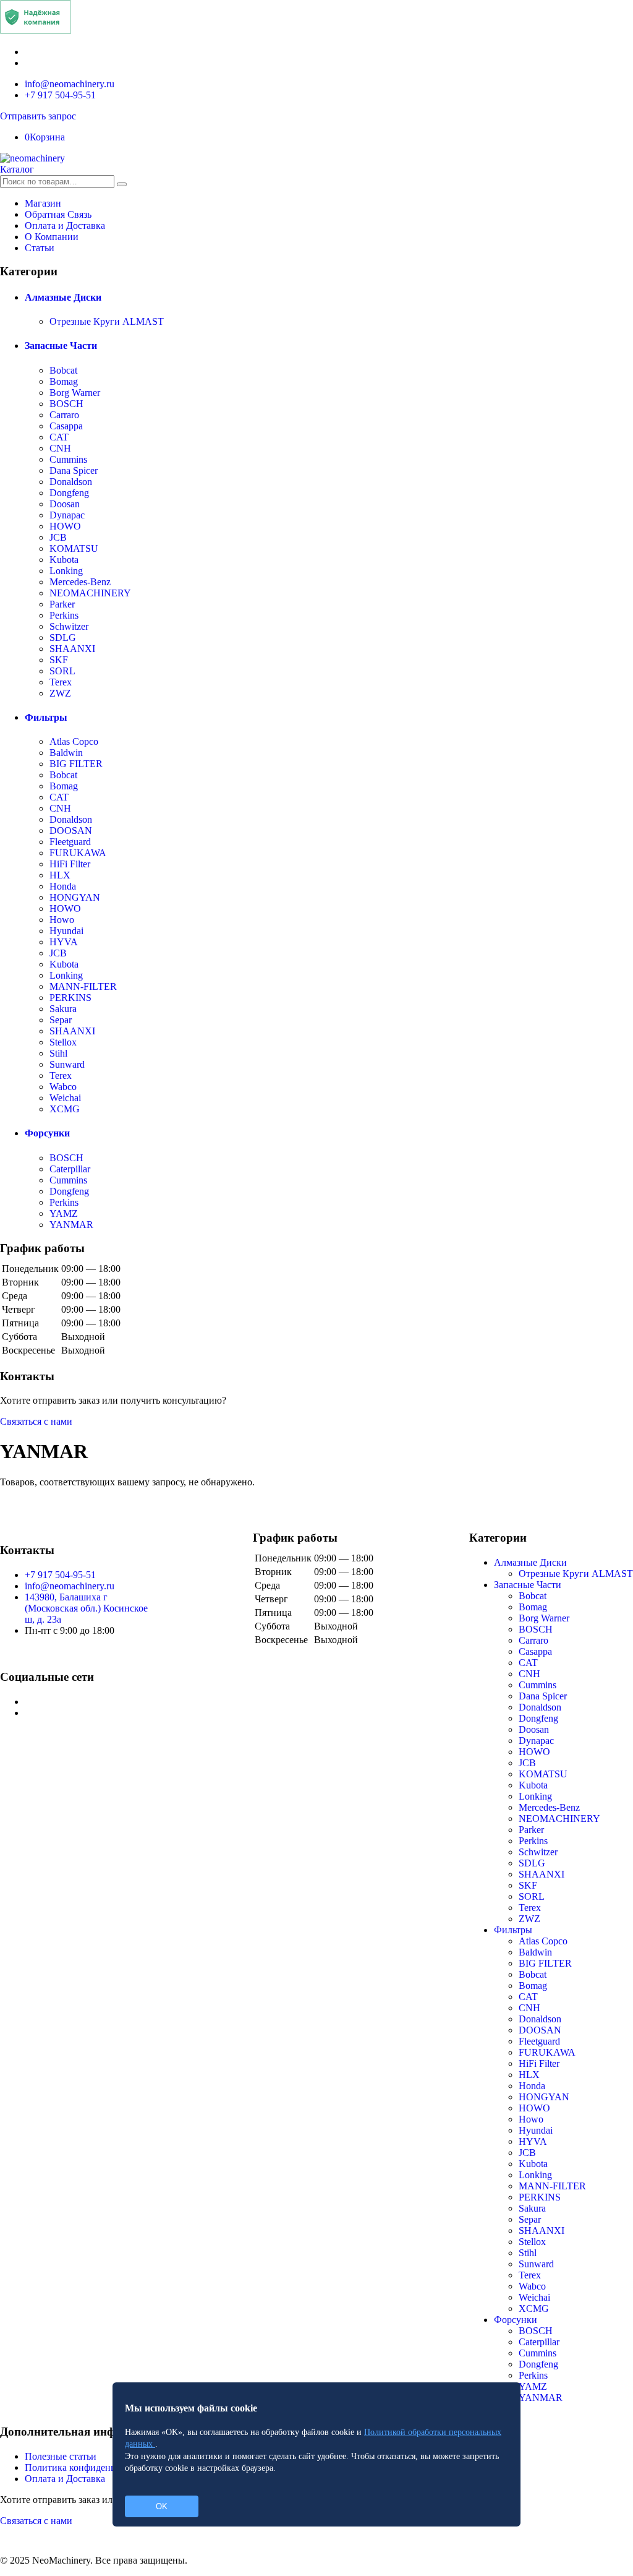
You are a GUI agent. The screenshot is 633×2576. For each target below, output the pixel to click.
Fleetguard (70, 842)
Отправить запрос (38, 116)
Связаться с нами (36, 1421)
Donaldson (71, 482)
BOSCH (66, 404)
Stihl (58, 1053)
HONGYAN (75, 897)
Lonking (66, 571)
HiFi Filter (70, 864)
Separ (61, 1020)
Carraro (64, 415)
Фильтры (46, 717)
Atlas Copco (74, 741)
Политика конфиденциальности (92, 2467)
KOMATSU (74, 548)
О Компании (52, 237)
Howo (62, 920)
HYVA (64, 942)
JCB (58, 537)
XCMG (65, 1109)
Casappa (66, 426)
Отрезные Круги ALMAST (107, 321)
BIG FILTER (76, 764)
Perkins (64, 615)
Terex (61, 682)
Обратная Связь (58, 214)
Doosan (65, 504)
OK (162, 2506)
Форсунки (47, 1133)
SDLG (63, 638)
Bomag (64, 381)
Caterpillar (70, 1169)
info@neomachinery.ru (70, 84)
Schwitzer (69, 626)
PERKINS (70, 998)
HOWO (65, 526)
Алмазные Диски (63, 297)
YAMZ (64, 1213)
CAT (59, 437)
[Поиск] (122, 184)
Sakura (63, 1009)
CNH (60, 448)
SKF (59, 660)
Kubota (64, 560)
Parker (62, 604)
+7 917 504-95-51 (60, 95)
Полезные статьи (61, 2456)
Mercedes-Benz (80, 582)
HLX (60, 875)
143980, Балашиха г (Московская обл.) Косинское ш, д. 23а (86, 1608)
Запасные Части (61, 346)
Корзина (45, 137)
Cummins (68, 459)
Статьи (40, 248)
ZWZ (60, 693)
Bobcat (63, 370)
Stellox (63, 1042)
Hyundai (66, 931)
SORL (62, 671)
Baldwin (66, 753)
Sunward (67, 1064)
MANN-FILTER (83, 986)
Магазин (43, 203)
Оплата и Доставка (65, 225)
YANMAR (71, 1225)
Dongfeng (69, 493)
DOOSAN (71, 831)
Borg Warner (75, 393)
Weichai (65, 1098)
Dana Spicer (74, 470)
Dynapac (67, 515)
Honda (63, 886)
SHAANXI (72, 649)
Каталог (17, 169)
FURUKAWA (78, 853)
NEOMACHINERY (90, 593)
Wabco (63, 1087)
